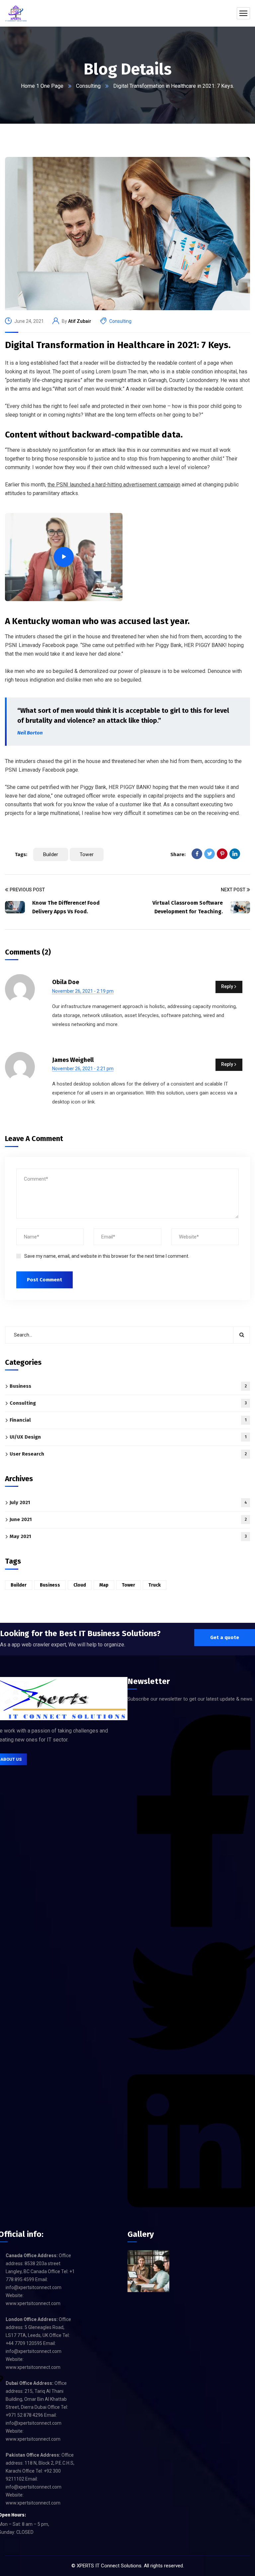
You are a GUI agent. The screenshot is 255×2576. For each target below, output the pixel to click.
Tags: (21, 854)
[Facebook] (197, 854)
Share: (178, 854)
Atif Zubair (80, 321)
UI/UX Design (128, 1437)
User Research (128, 1454)
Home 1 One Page (42, 86)
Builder (51, 854)
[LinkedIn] (235, 854)
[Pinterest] (222, 854)
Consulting (88, 86)
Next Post (233, 890)
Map (104, 1585)
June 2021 (128, 1519)
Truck (155, 1585)
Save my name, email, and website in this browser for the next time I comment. (107, 1256)
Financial (128, 1420)
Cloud (80, 1585)
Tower (87, 854)
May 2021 (128, 1536)
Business (128, 1386)
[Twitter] (210, 854)
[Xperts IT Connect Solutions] (16, 13)
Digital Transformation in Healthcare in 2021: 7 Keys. (118, 345)
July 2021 (128, 1502)
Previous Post (27, 890)
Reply (227, 986)
